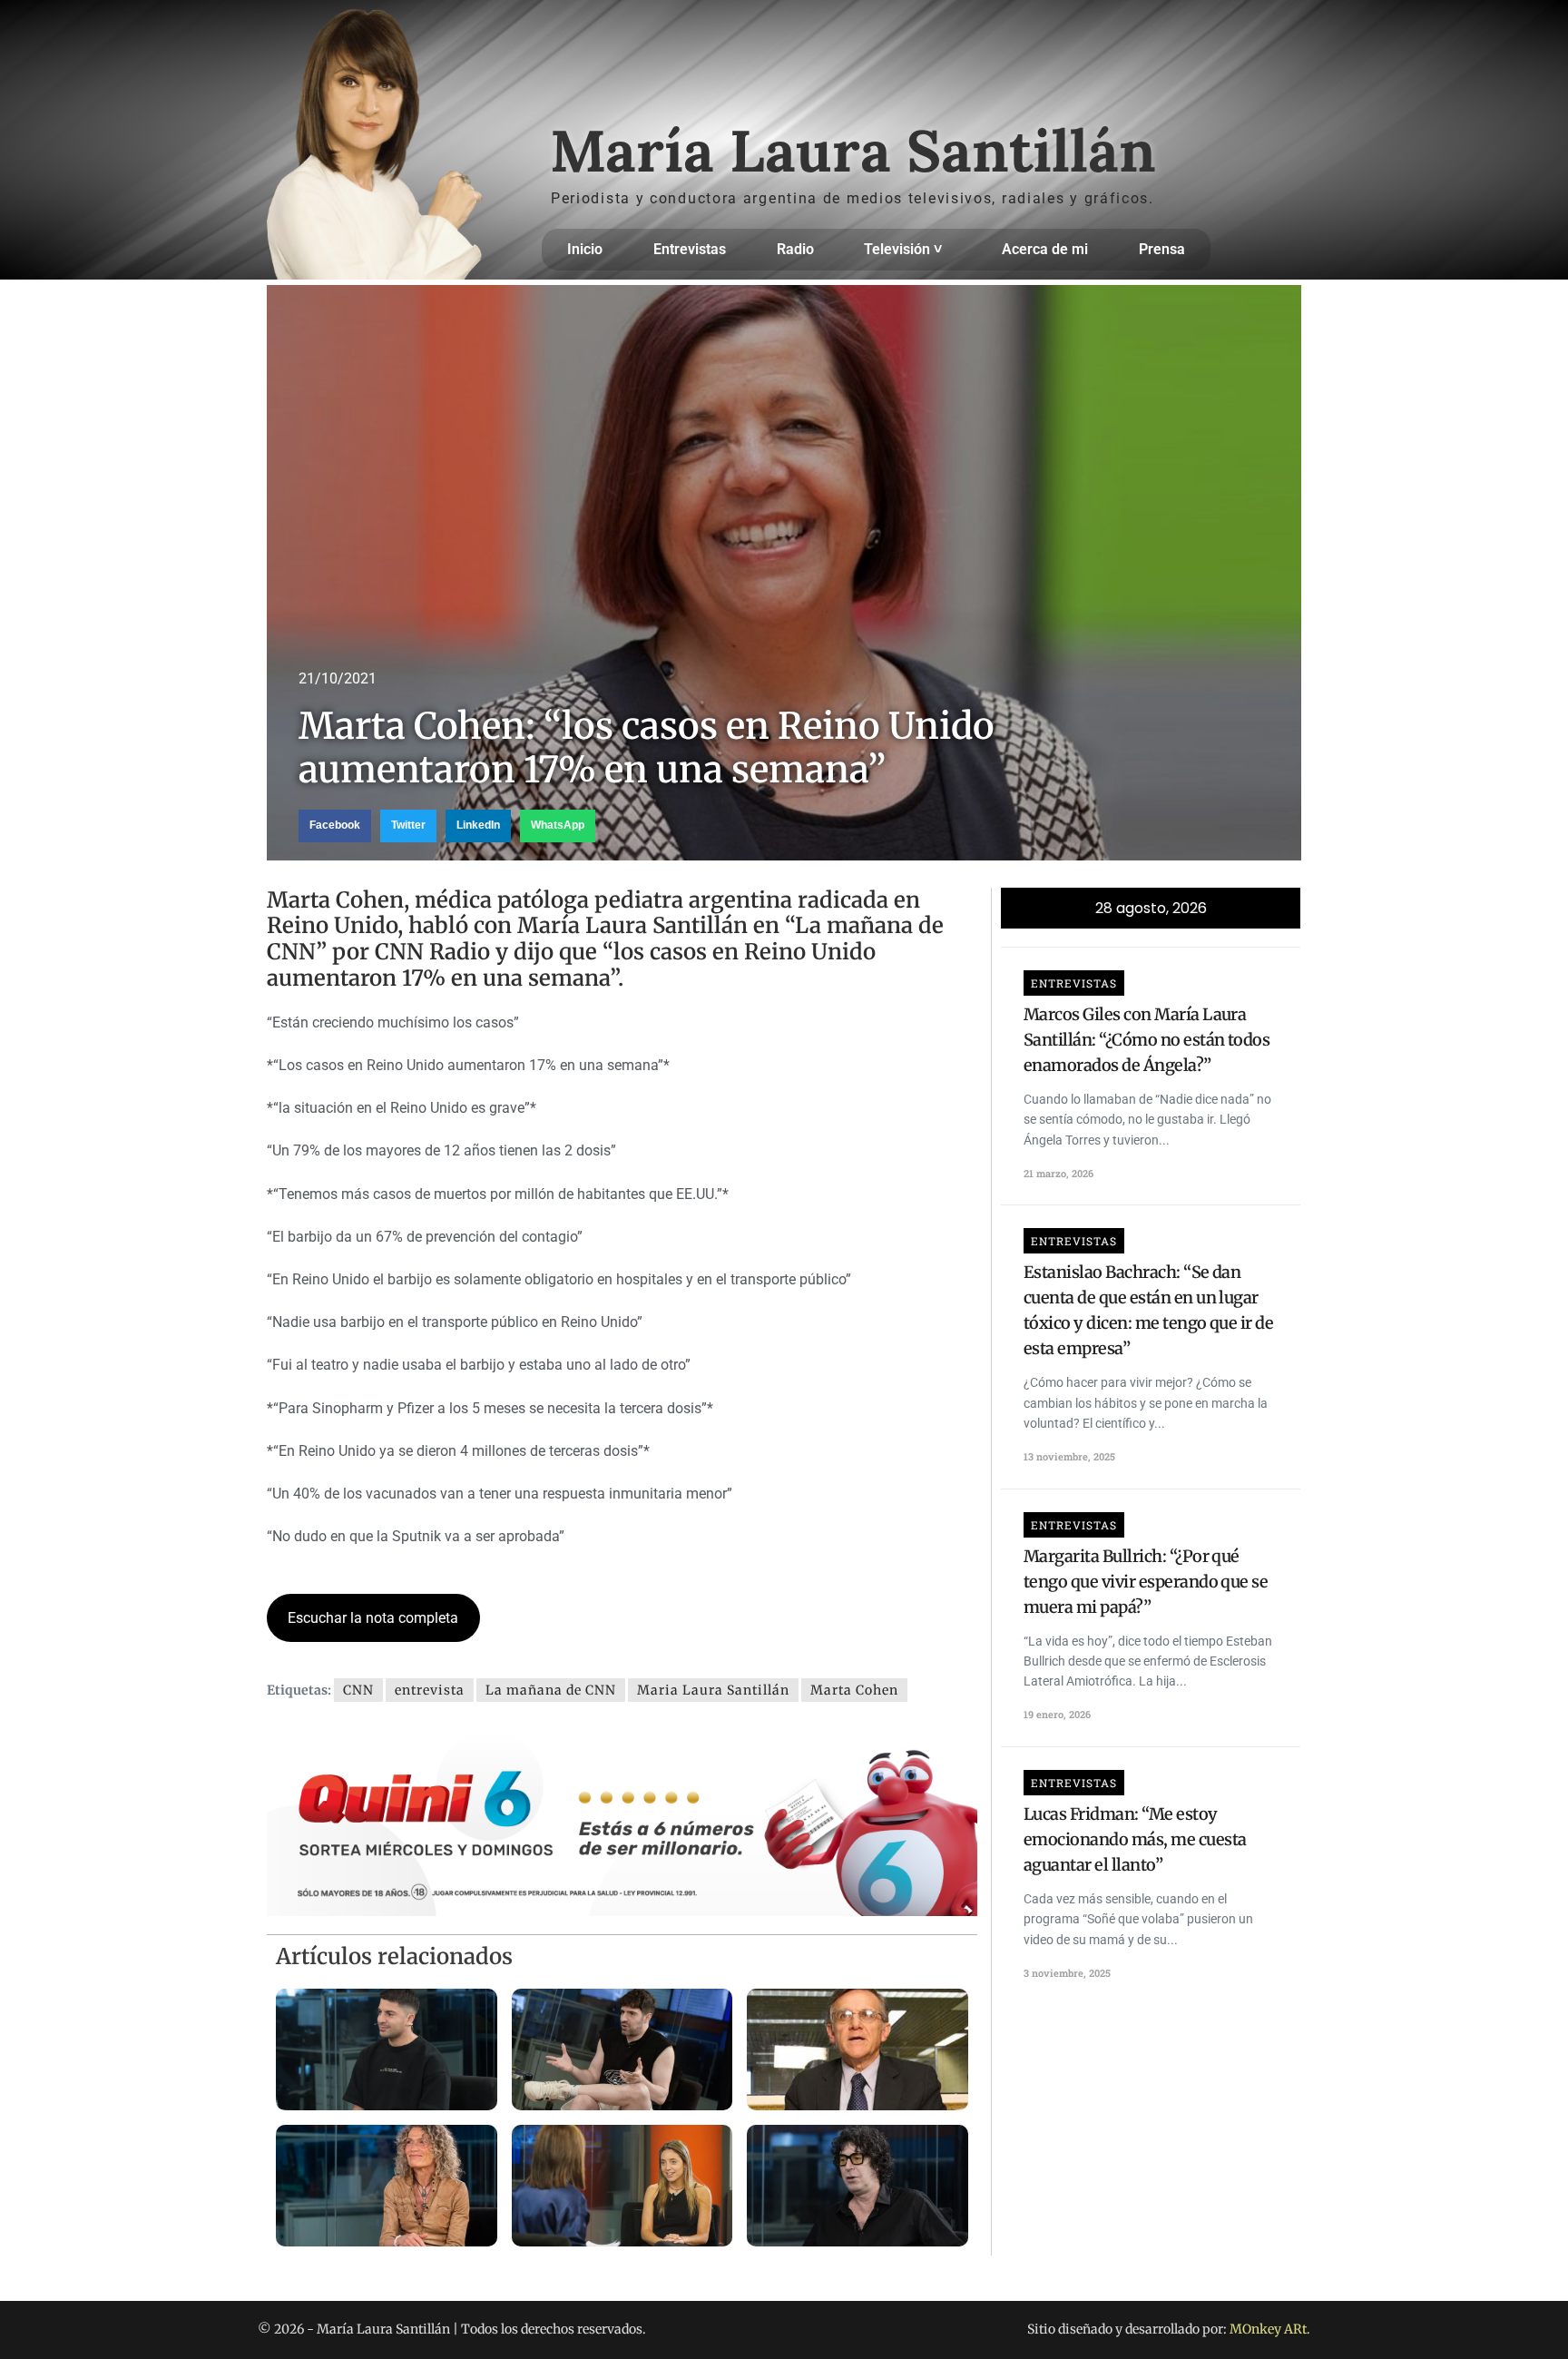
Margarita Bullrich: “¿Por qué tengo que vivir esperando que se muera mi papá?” (1146, 1582)
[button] (335, 826)
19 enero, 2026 (1057, 1714)
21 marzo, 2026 (1058, 1173)
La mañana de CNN (551, 1690)
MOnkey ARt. (1270, 2329)
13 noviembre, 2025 (1069, 1456)
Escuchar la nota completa (373, 1618)
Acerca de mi (1045, 249)
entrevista (430, 1690)
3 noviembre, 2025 (1067, 1973)
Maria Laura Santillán (713, 1690)
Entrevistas (690, 249)
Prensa (1162, 249)
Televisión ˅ (903, 249)
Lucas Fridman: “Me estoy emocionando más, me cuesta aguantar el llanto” (1135, 1839)
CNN (358, 1690)
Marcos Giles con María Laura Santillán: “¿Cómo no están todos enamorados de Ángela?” (1147, 1040)
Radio (795, 249)
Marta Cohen (854, 1690)
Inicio (585, 249)
